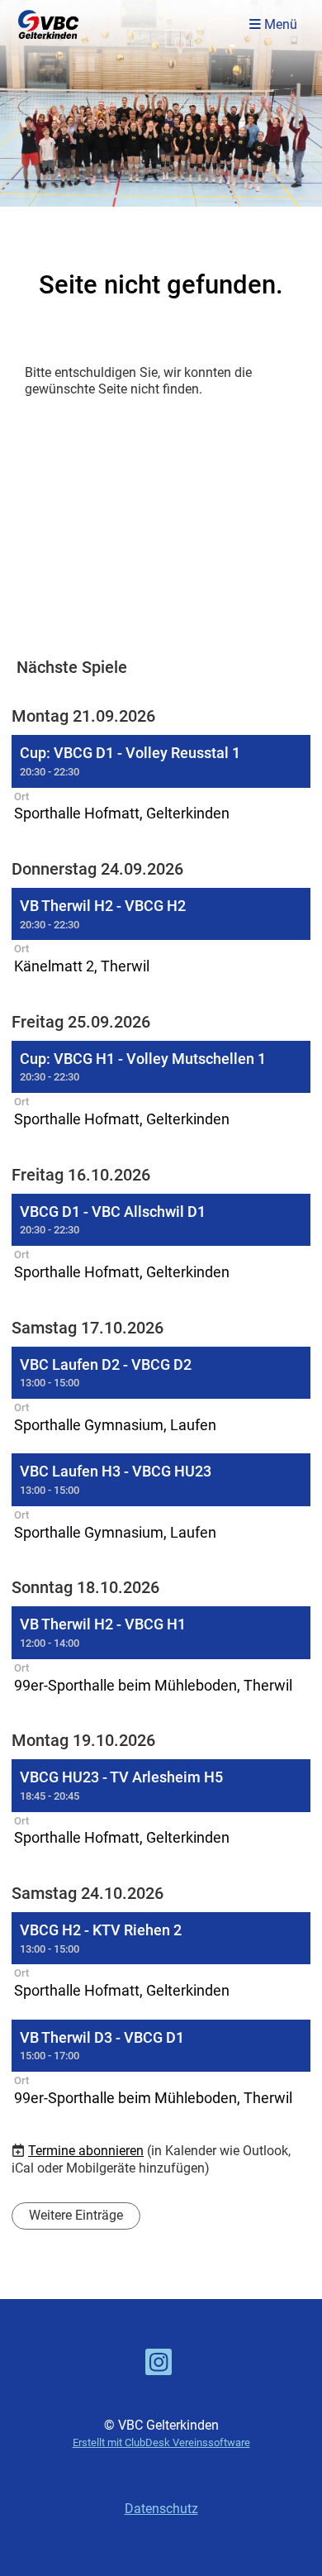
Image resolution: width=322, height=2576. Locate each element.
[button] (161, 780)
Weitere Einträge (76, 2215)
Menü (279, 25)
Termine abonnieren (86, 2151)
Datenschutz (161, 2509)
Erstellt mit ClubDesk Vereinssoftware (161, 2442)
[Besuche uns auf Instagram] (159, 2366)
